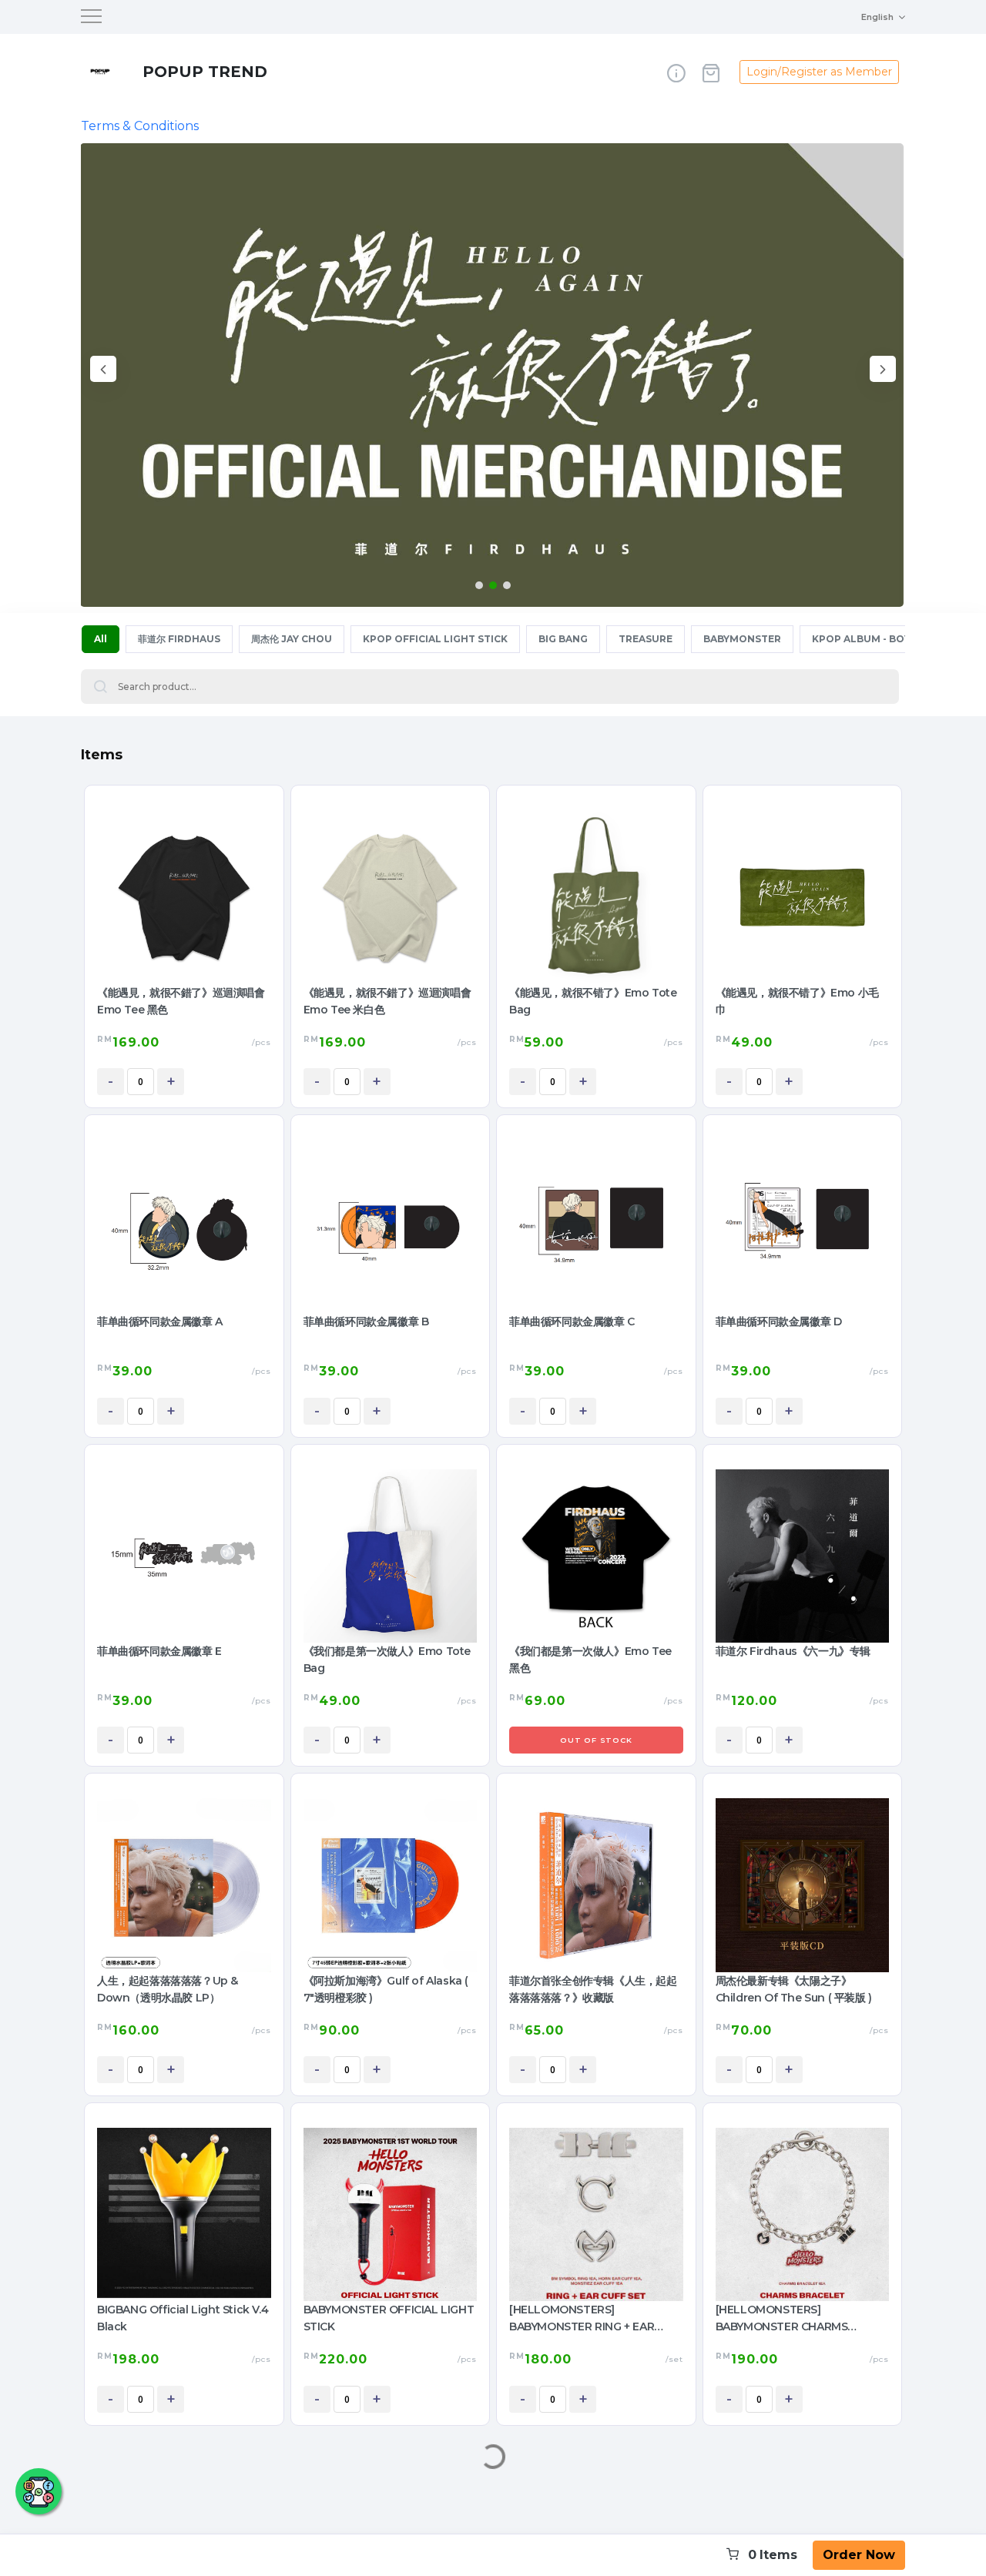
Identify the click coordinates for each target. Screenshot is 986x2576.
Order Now (859, 2555)
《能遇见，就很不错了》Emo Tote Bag (593, 1001)
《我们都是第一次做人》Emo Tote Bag (387, 1660)
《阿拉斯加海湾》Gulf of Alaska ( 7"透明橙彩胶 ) (386, 1989)
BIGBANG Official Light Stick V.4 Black (183, 2318)
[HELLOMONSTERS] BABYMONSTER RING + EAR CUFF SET (582, 2319)
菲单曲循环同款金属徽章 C (572, 1321)
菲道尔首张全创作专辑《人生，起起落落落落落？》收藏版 (593, 1989)
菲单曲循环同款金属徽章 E (159, 1651)
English (877, 17)
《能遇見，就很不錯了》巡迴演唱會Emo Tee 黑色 (181, 1001)
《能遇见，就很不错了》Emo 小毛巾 (797, 1001)
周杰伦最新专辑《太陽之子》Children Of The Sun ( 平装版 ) (794, 1989)
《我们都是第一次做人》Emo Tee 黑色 (590, 1660)
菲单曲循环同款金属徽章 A (160, 1321)
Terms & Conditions (140, 126)
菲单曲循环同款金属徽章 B (366, 1321)
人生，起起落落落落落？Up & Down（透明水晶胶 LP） (168, 1989)
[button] (479, 585)
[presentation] (103, 372)
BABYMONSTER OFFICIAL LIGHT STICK (389, 2318)
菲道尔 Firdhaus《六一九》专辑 (793, 1651)
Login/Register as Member (819, 72)
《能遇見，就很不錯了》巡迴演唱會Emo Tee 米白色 (387, 1001)
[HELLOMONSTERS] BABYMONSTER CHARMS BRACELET (782, 2319)
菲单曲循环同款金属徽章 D (779, 1321)
